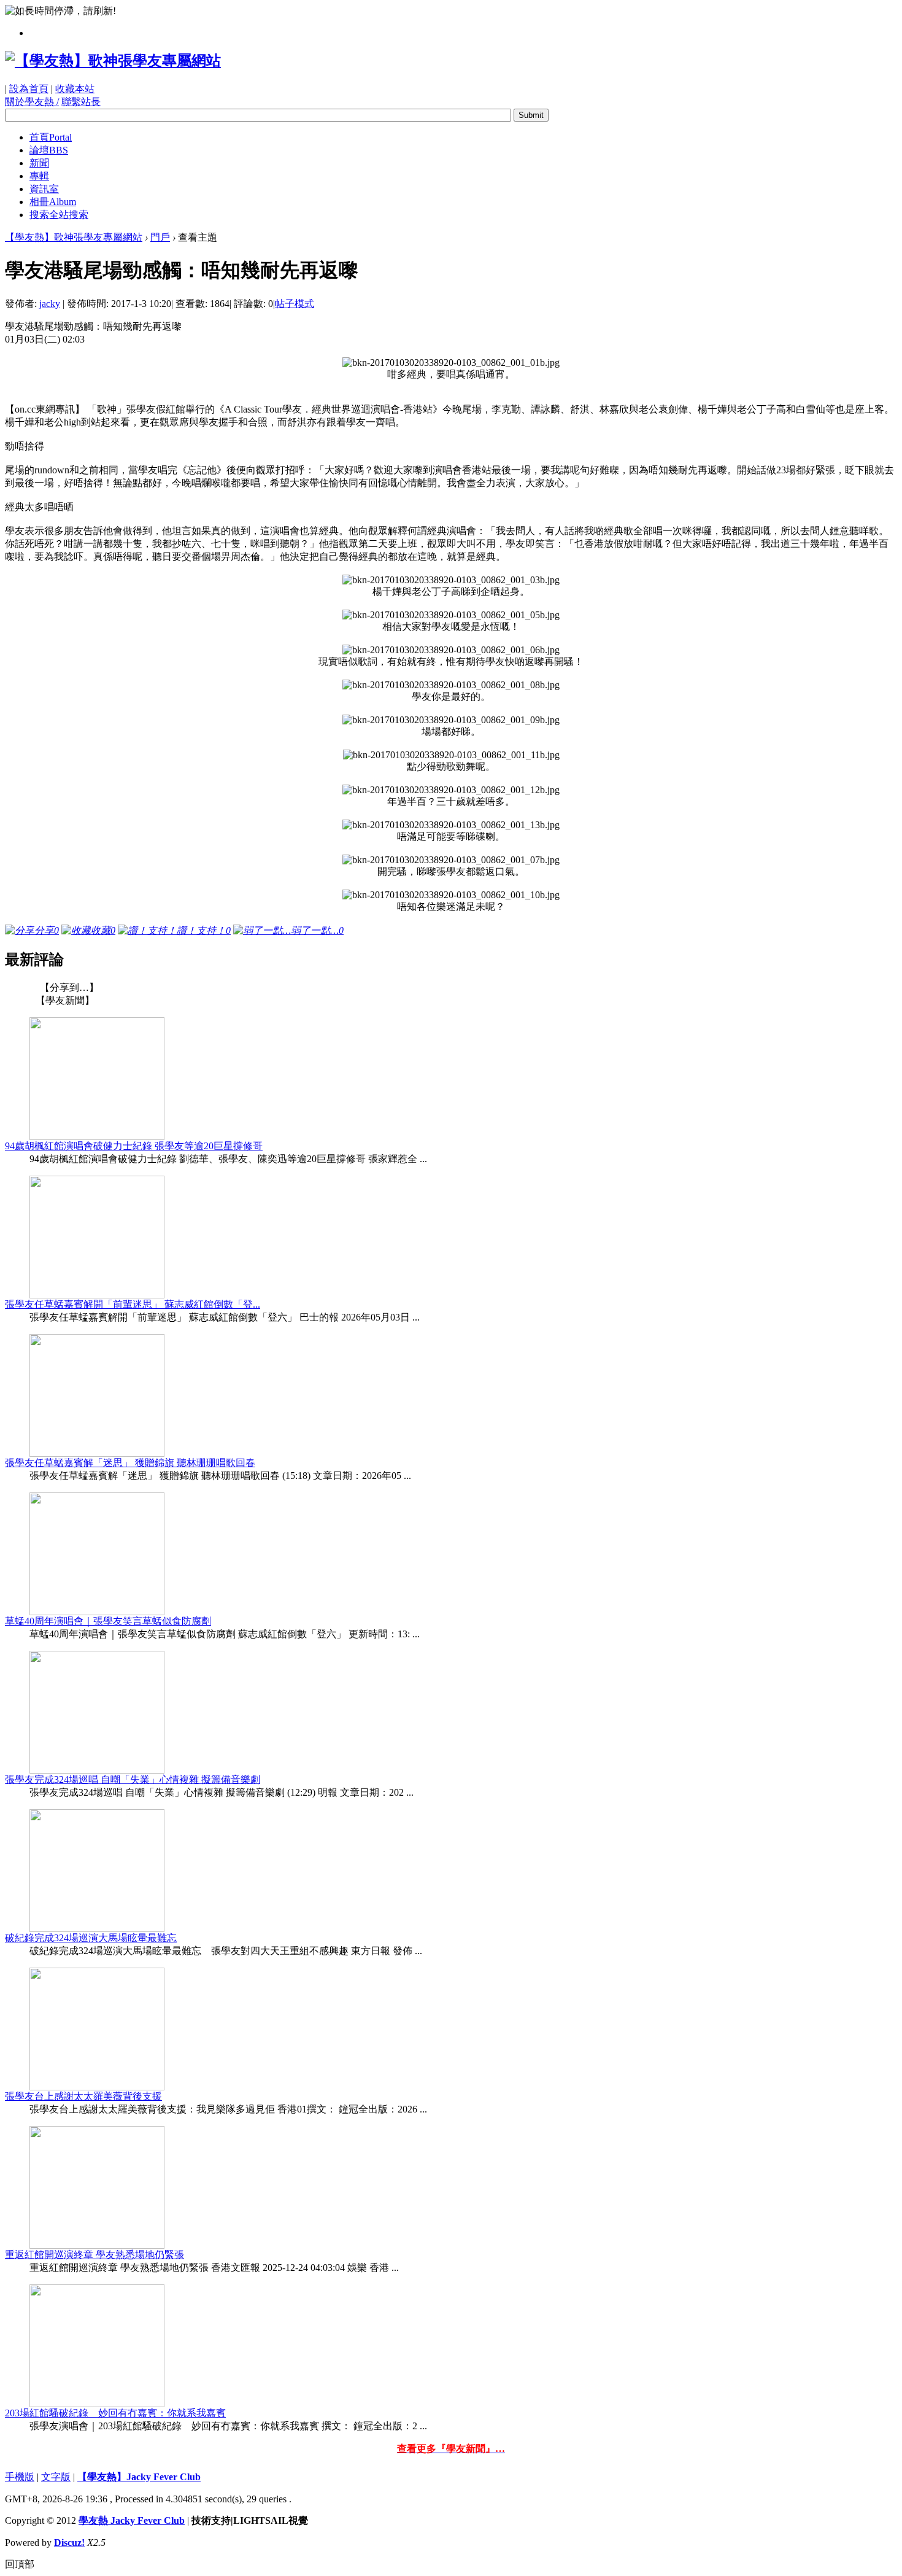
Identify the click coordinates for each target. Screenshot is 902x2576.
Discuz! (69, 2543)
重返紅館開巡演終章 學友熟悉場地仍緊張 (94, 2255)
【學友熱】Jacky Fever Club (139, 2477)
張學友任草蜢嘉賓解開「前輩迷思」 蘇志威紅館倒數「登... (133, 1304)
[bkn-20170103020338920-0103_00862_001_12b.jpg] (451, 790)
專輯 (39, 176)
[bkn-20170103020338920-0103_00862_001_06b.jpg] (451, 650)
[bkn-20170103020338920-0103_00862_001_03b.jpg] (451, 580)
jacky (50, 304)
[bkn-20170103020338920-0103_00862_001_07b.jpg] (451, 860)
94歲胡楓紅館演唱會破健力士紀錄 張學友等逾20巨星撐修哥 (134, 1146)
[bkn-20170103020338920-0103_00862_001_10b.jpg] (451, 895)
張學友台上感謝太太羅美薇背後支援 (83, 2096)
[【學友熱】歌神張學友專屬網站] (113, 61)
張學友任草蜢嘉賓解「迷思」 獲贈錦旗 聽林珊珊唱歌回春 (130, 1463)
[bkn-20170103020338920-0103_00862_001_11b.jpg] (451, 755)
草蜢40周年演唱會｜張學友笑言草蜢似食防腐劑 (108, 1621)
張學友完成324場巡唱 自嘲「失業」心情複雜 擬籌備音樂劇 (133, 1779)
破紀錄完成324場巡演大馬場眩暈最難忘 (91, 1938)
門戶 (160, 237)
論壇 (49, 150)
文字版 (56, 2477)
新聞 (39, 163)
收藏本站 (75, 89)
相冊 (53, 202)
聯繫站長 (81, 102)
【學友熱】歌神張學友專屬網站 (74, 237)
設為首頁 (29, 89)
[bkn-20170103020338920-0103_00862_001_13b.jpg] (451, 825)
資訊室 (44, 189)
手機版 (20, 2477)
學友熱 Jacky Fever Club (132, 2520)
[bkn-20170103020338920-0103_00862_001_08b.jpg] (451, 685)
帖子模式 (295, 304)
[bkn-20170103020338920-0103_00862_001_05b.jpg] (451, 615)
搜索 (59, 215)
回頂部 (20, 2564)
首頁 (51, 137)
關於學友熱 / (32, 102)
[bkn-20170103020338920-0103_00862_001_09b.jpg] (451, 720)
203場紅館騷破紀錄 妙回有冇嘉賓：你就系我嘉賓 (115, 2413)
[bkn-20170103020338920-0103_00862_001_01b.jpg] (451, 363)
